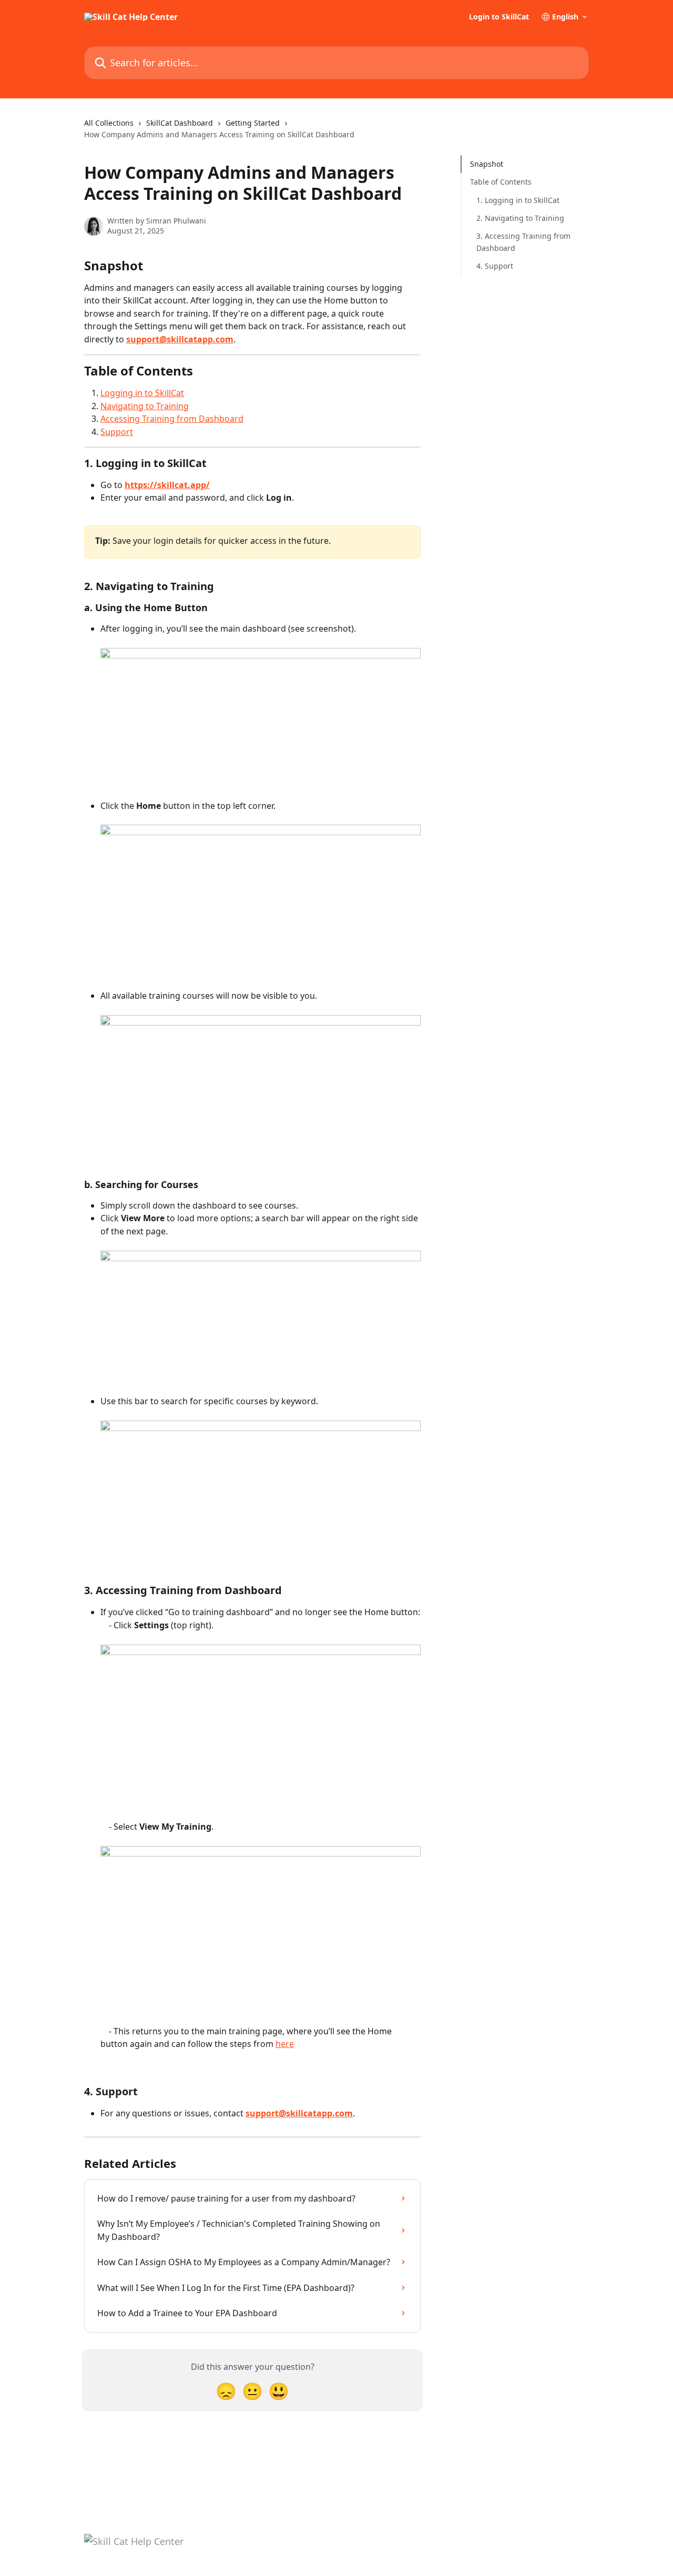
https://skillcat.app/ (167, 485)
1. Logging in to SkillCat (518, 200)
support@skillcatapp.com (180, 339)
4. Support (495, 266)
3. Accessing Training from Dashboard (523, 242)
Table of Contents (501, 182)
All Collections (109, 123)
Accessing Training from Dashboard (172, 419)
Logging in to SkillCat (142, 393)
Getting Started (253, 123)
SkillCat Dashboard (180, 123)
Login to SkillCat (499, 17)
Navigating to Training (145, 406)
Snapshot (487, 164)
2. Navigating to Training (520, 218)
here (285, 2044)
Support (117, 432)
